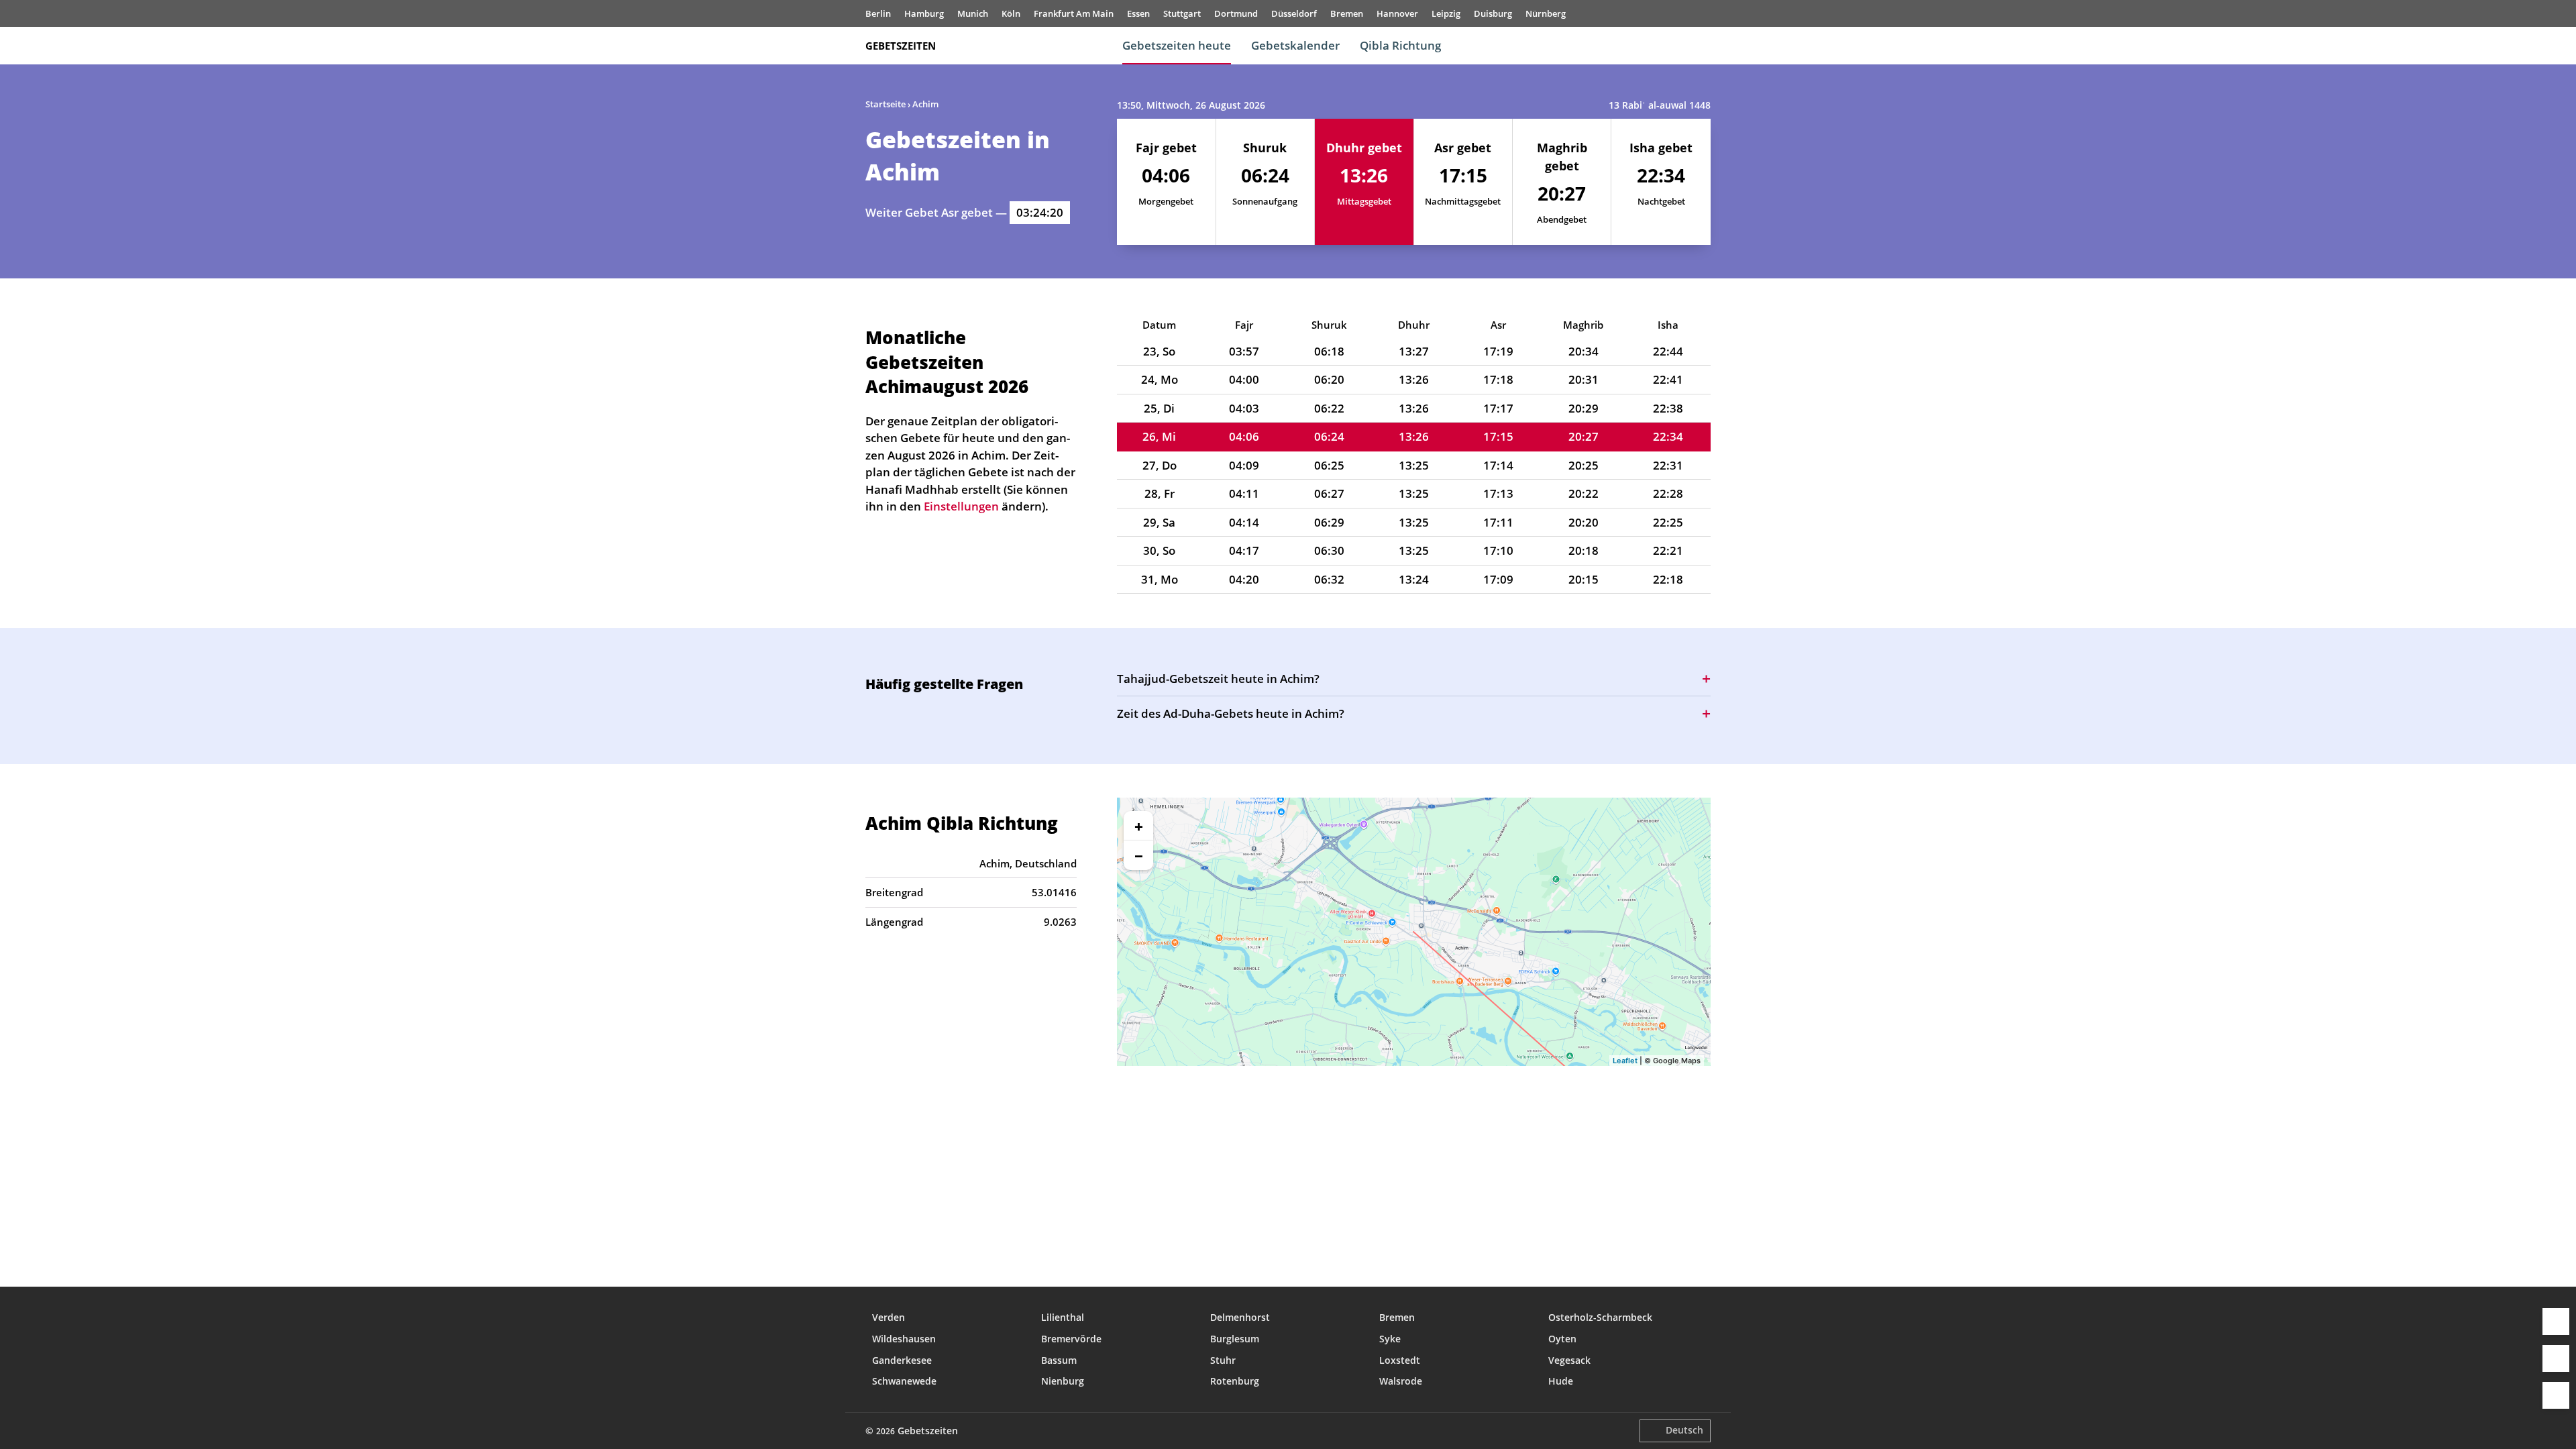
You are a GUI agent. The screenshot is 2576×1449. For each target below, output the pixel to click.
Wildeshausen (904, 1339)
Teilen (2556, 1358)
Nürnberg (1546, 13)
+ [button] (1139, 826)
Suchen (1704, 46)
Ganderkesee (902, 1360)
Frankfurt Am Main (1074, 13)
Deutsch (1684, 1430)
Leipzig (1446, 13)
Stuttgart (1182, 13)
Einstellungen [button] (961, 506)
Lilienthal (1063, 1317)
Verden (889, 1317)
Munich (973, 13)
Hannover (1397, 13)
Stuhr (1223, 1360)
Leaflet (1625, 1061)
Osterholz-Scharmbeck (1600, 1317)
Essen (1138, 13)
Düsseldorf (1294, 13)
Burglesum (1235, 1339)
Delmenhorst (1240, 1317)
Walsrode (1401, 1381)
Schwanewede (904, 1381)
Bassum (1059, 1360)
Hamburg (924, 13)
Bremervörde (1071, 1339)
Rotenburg (1235, 1381)
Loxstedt (1400, 1360)
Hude (1561, 1381)
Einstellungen (2556, 1395)
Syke (1390, 1339)
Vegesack (1569, 1360)
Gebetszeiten (901, 46)
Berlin (878, 13)
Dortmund (1236, 13)
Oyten (1562, 1339)
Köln (1011, 13)
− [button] (1139, 855)
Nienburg (1063, 1381)
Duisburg (1493, 13)
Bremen (1347, 13)
